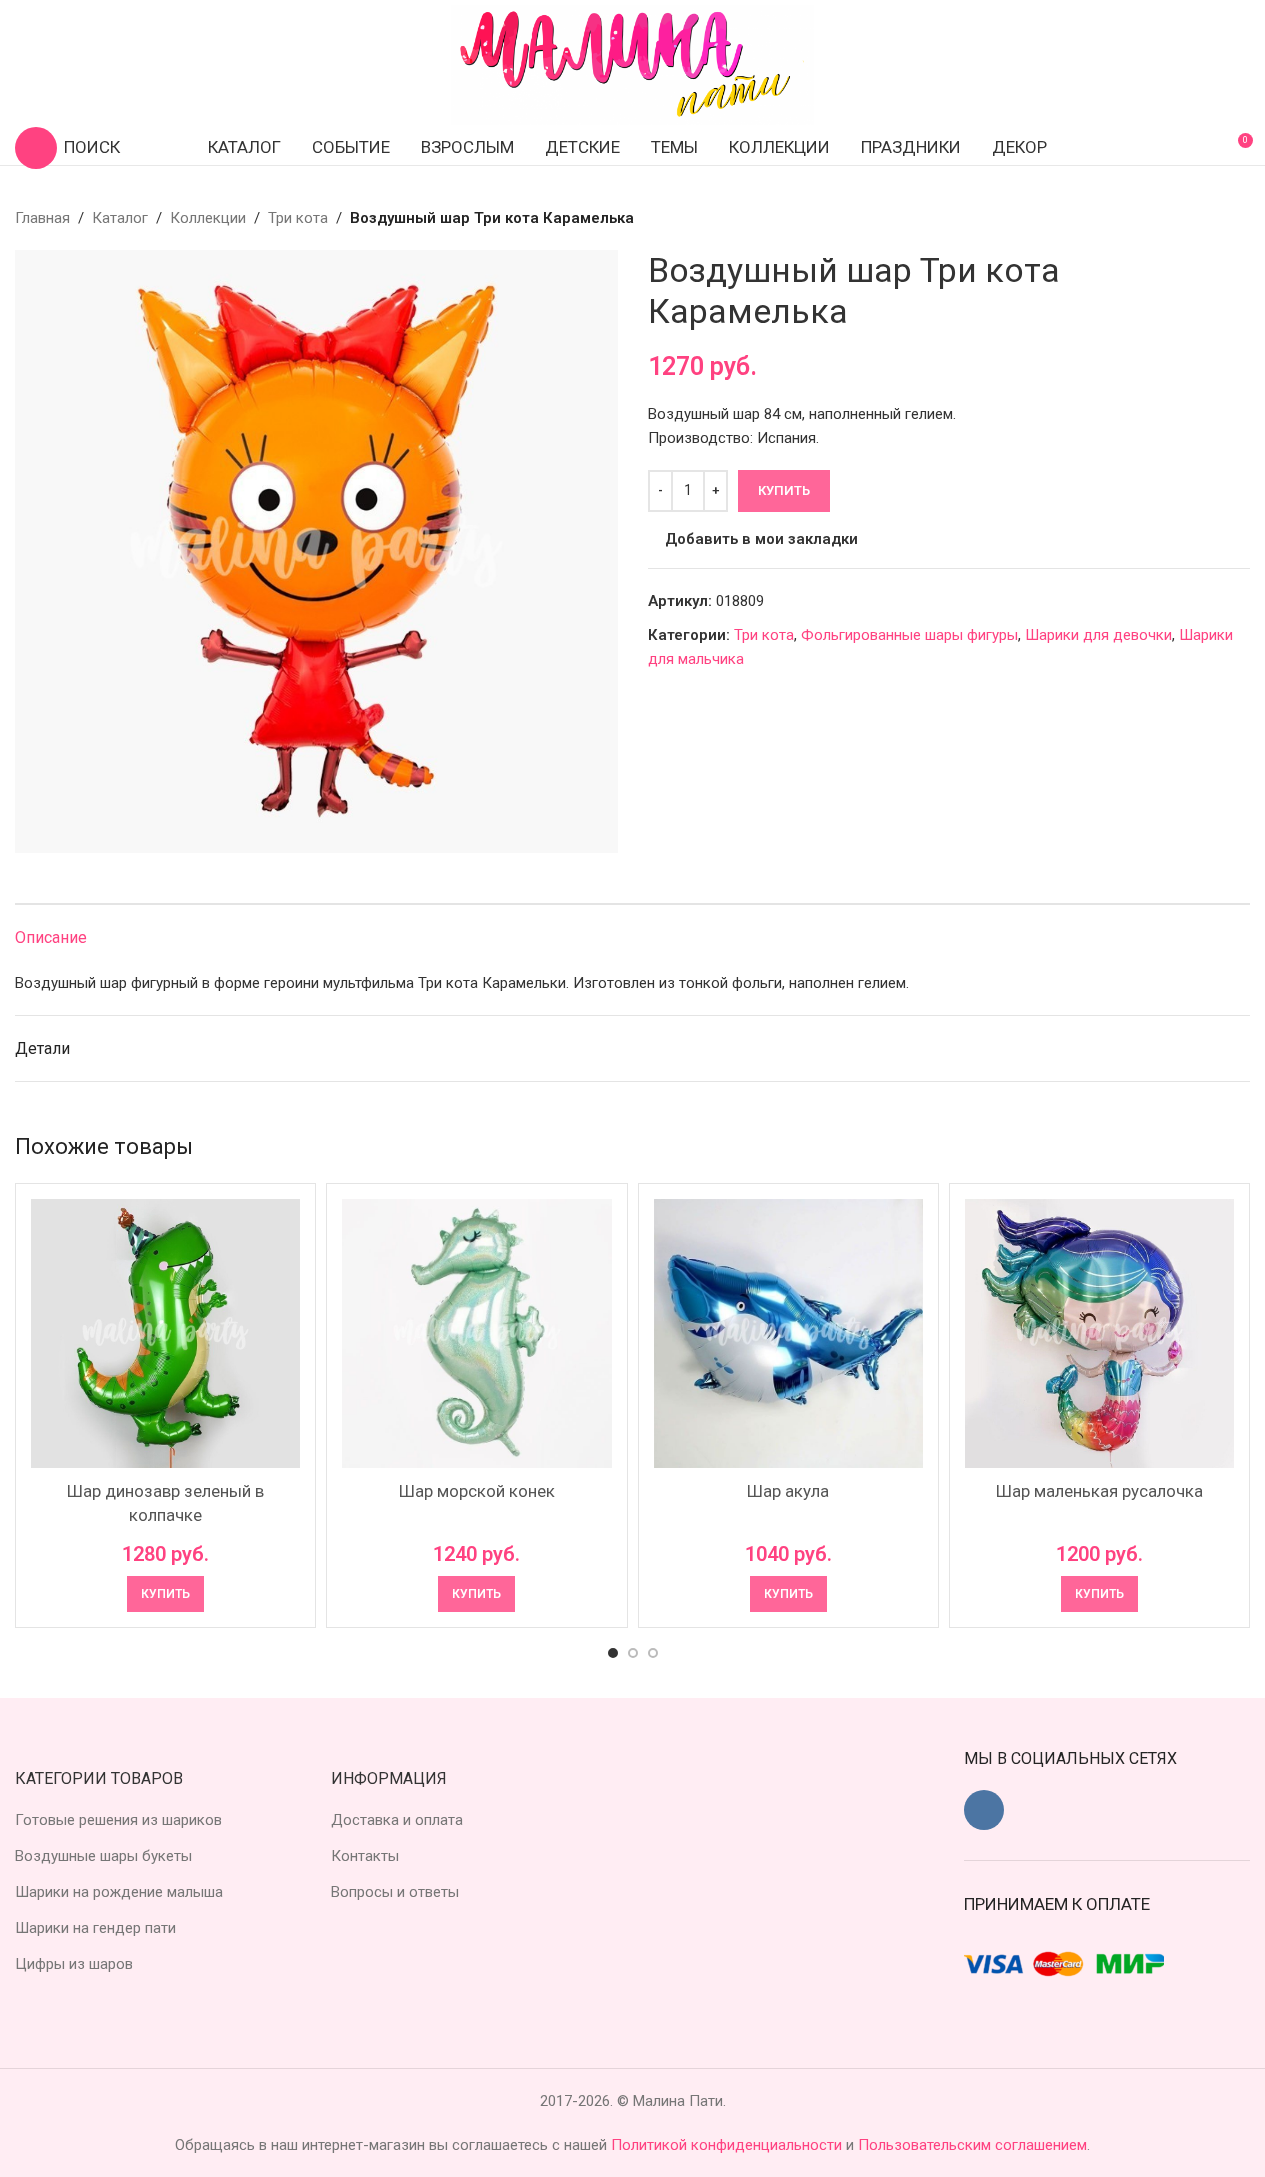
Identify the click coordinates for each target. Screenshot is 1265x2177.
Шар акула (788, 1491)
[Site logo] (633, 64)
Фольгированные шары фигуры (909, 635)
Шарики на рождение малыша (119, 1892)
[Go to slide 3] (653, 1653)
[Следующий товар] (1238, 218)
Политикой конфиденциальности (728, 2145)
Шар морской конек (477, 1491)
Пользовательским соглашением (972, 2145)
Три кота (298, 218)
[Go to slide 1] (613, 1653)
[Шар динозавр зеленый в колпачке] (165, 1333)
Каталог (120, 218)
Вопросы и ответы (395, 1892)
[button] (165, 1594)
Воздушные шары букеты (103, 1856)
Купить (784, 490)
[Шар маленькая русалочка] (1099, 1333)
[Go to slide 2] (633, 1653)
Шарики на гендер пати (95, 1928)
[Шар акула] (788, 1333)
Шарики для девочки (1098, 635)
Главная (42, 218)
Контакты (365, 1856)
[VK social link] (984, 1810)
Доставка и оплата (397, 1820)
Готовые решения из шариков (118, 1820)
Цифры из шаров (74, 1964)
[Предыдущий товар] (1190, 218)
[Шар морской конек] (476, 1333)
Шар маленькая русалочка (1099, 1491)
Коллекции (208, 218)
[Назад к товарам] (1214, 218)
